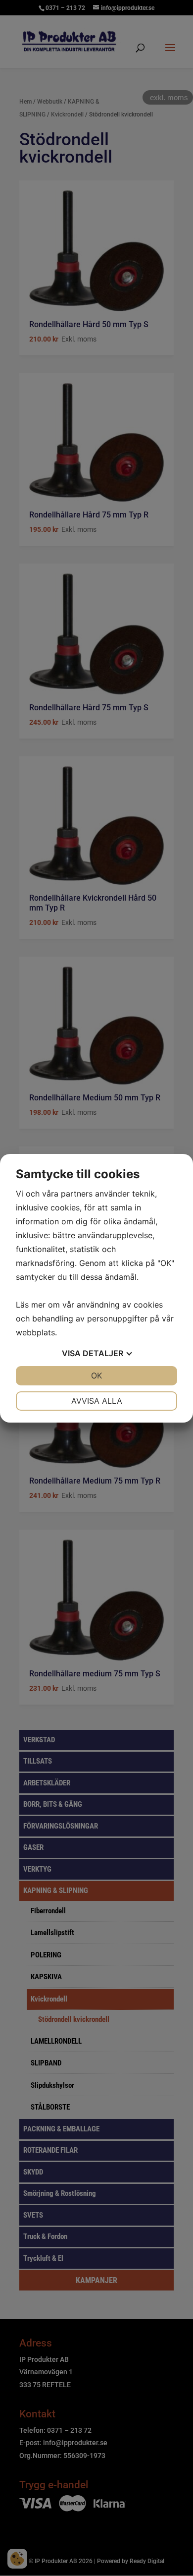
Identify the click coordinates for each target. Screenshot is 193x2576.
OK (96, 1375)
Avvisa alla (97, 1401)
